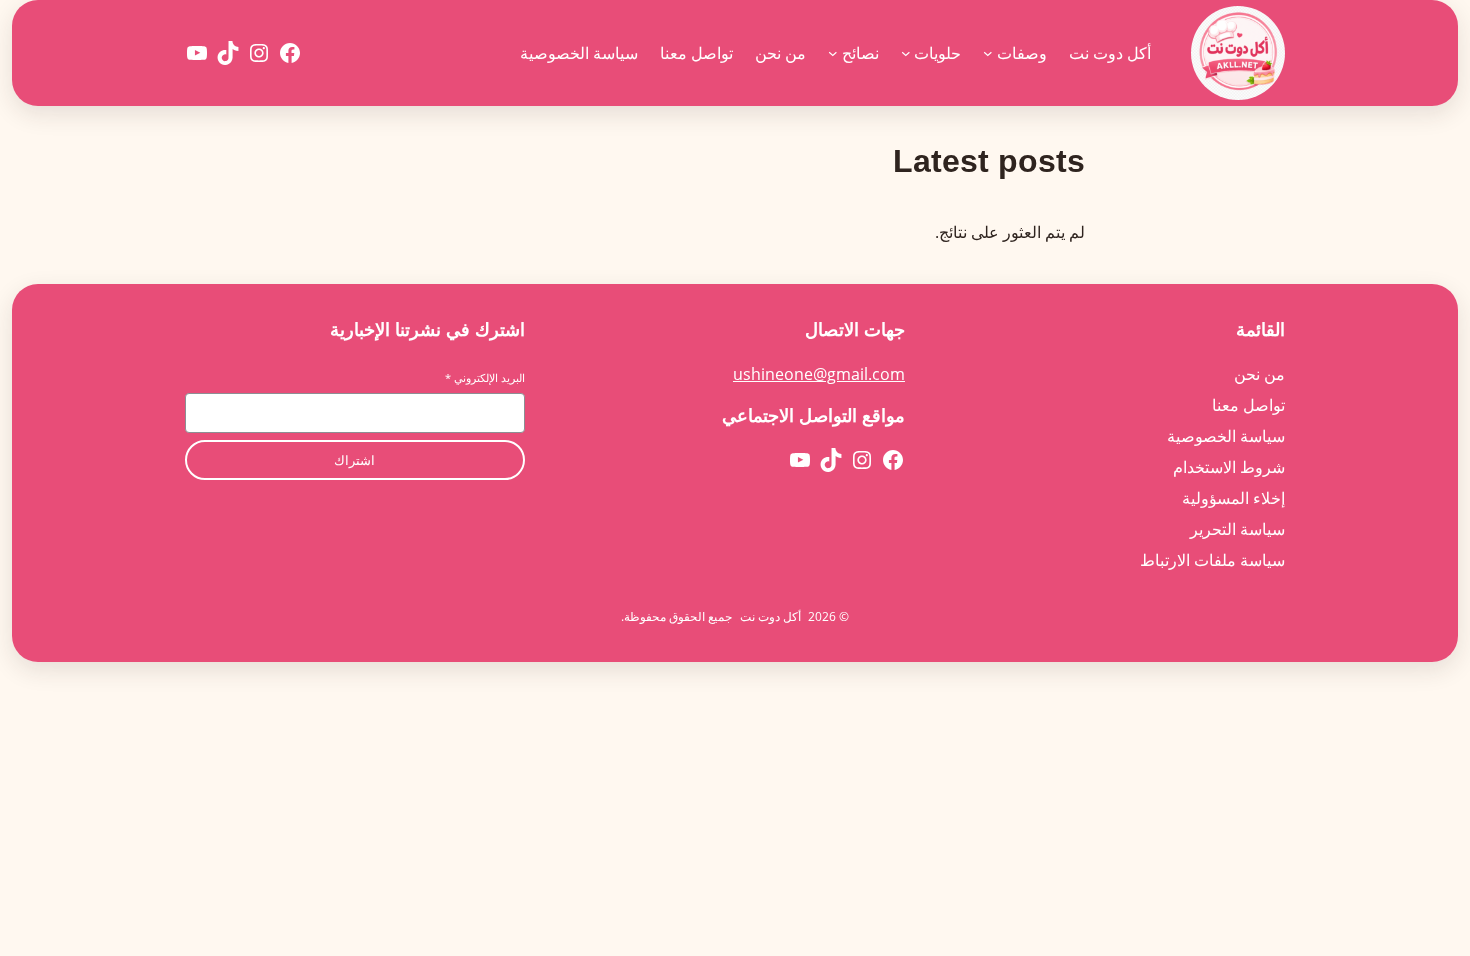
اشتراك (354, 460)
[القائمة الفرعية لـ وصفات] (988, 53)
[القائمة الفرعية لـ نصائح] (833, 53)
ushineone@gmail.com (819, 374)
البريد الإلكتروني (485, 377)
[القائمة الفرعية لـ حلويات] (906, 53)
